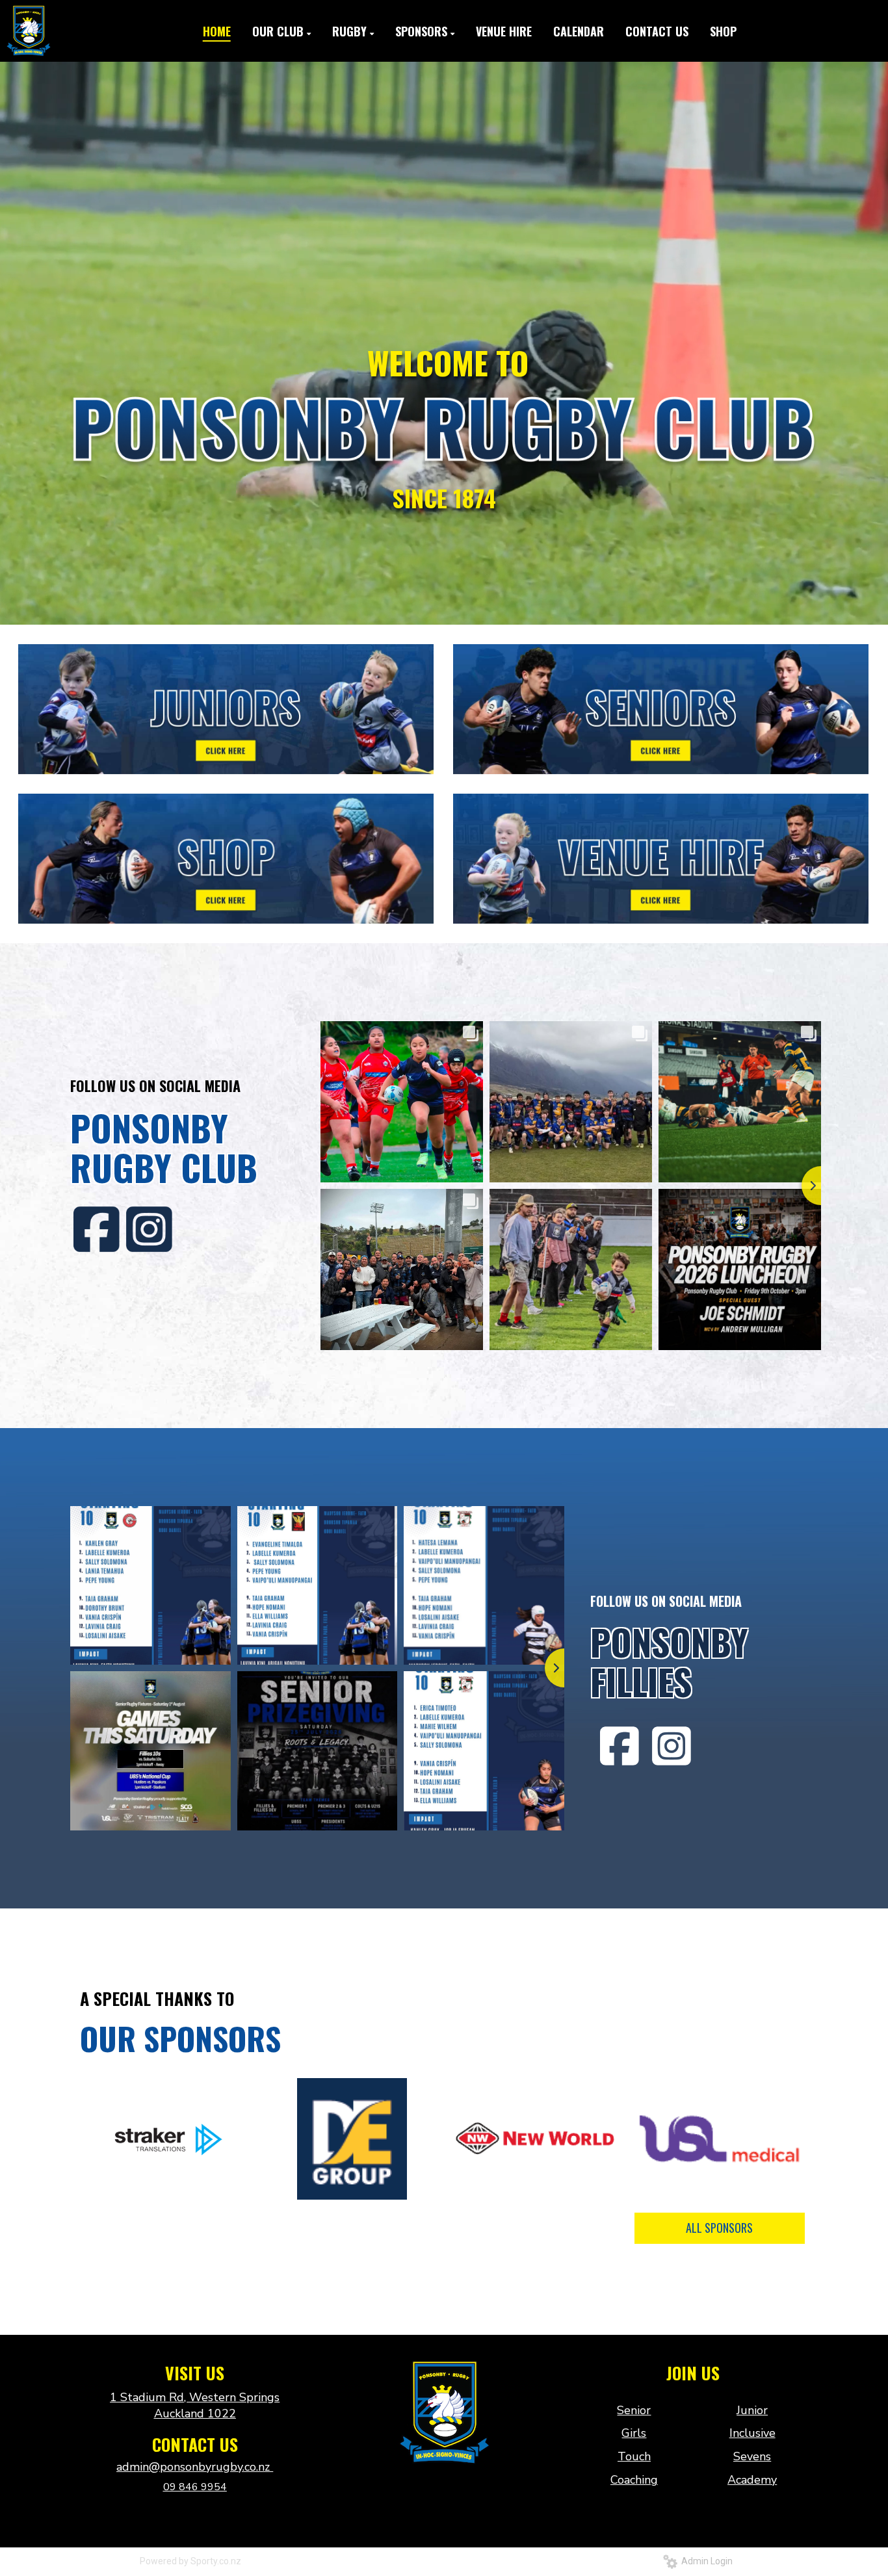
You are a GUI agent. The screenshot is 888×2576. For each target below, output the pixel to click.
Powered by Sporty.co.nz (190, 2561)
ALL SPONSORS (719, 2228)
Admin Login (705, 2561)
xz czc (444, 2492)
